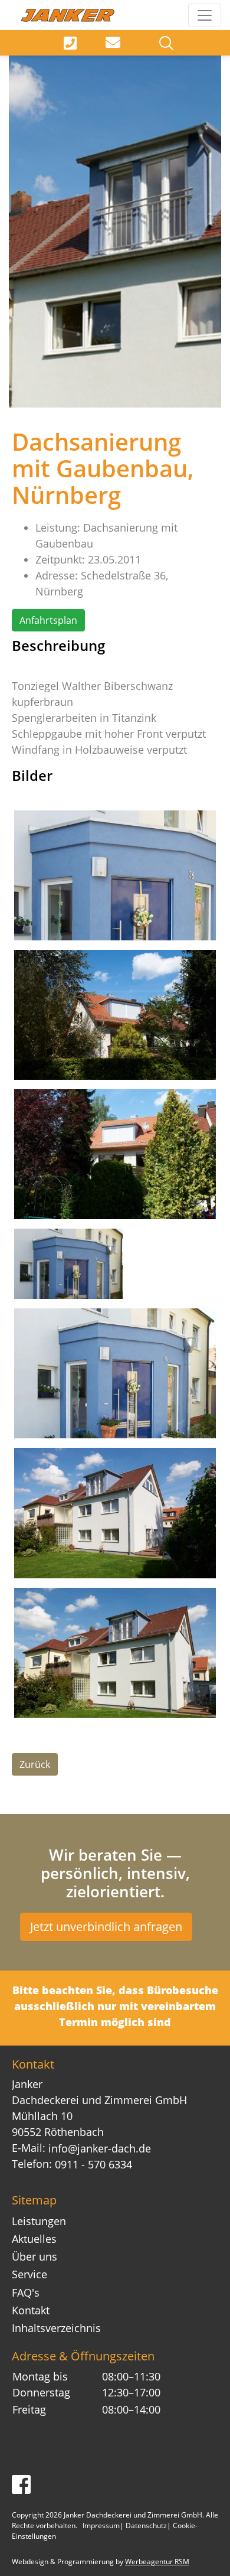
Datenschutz (146, 2525)
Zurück (35, 1764)
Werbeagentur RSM (157, 2562)
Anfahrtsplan (48, 620)
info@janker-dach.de (100, 2148)
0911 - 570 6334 (93, 2164)
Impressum (101, 2525)
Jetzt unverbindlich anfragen (106, 1927)
